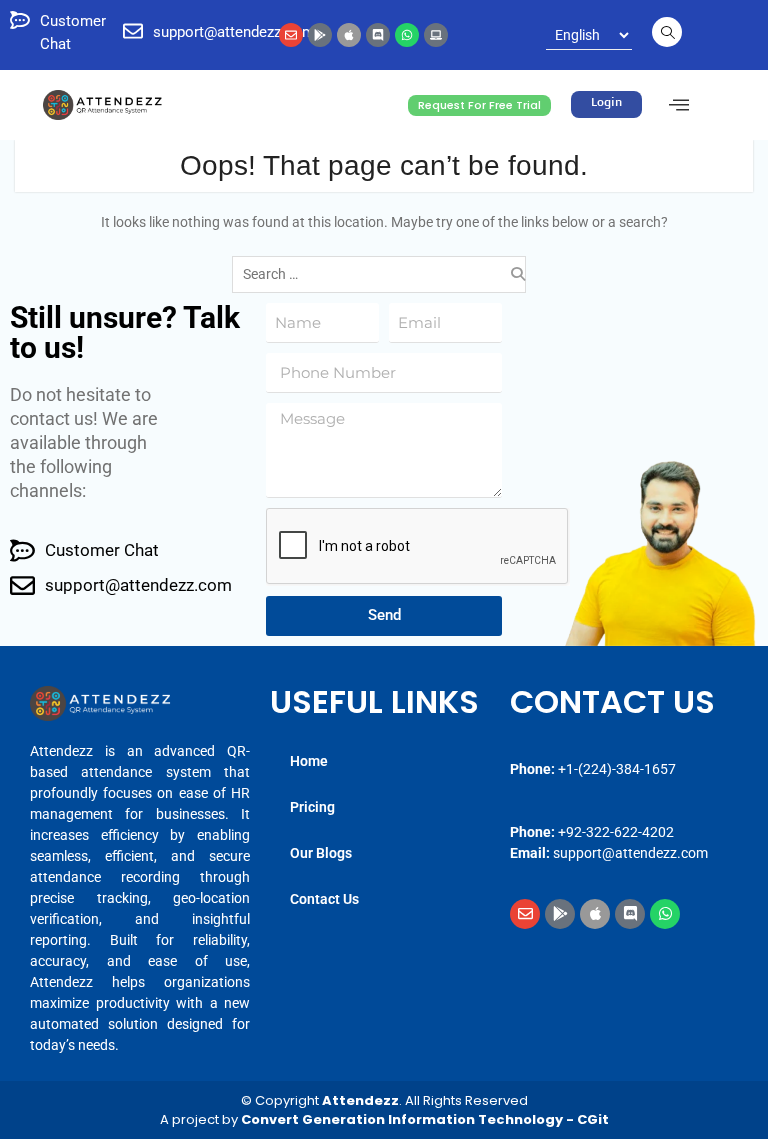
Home (309, 761)
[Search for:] (384, 274)
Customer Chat (102, 550)
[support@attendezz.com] (133, 31)
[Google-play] (320, 35)
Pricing (312, 807)
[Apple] (349, 35)
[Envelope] (291, 35)
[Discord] (378, 35)
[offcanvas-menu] (679, 105)
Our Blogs (321, 853)
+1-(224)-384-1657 (617, 769)
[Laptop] (436, 35)
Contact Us (324, 899)
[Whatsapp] (407, 35)
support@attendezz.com (234, 32)
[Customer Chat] (20, 20)
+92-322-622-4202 (616, 832)
